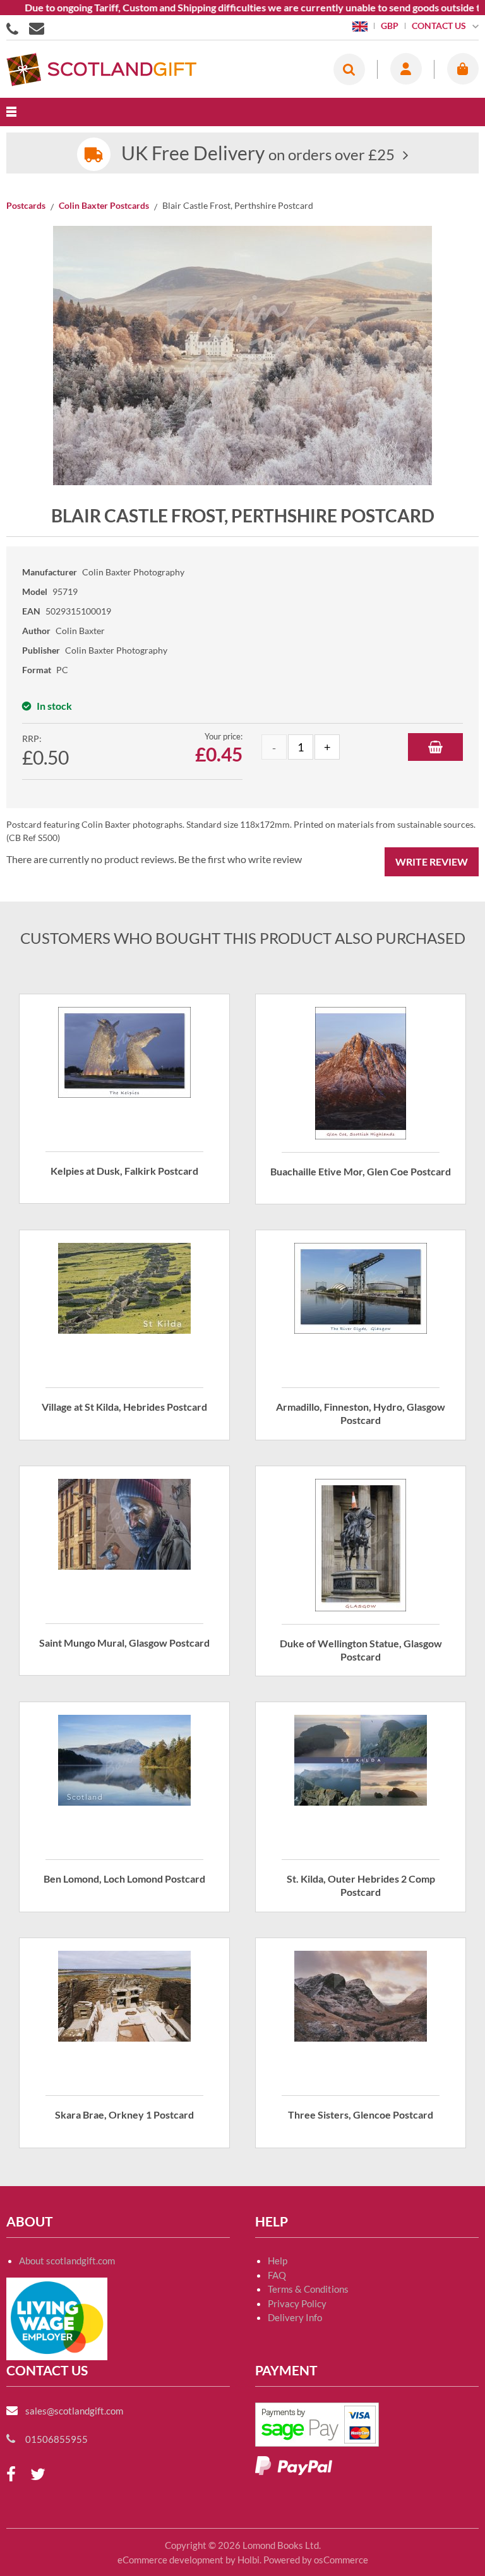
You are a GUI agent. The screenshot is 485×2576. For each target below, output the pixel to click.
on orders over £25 (258, 154)
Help (278, 2261)
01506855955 (15, 28)
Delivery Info (295, 2317)
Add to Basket (435, 747)
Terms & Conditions (308, 2289)
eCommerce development (171, 2560)
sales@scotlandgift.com (74, 2411)
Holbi (248, 2560)
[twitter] (38, 2475)
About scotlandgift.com (67, 2261)
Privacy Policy (297, 2303)
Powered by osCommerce (316, 2560)
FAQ (277, 2275)
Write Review (432, 862)
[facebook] (11, 2475)
